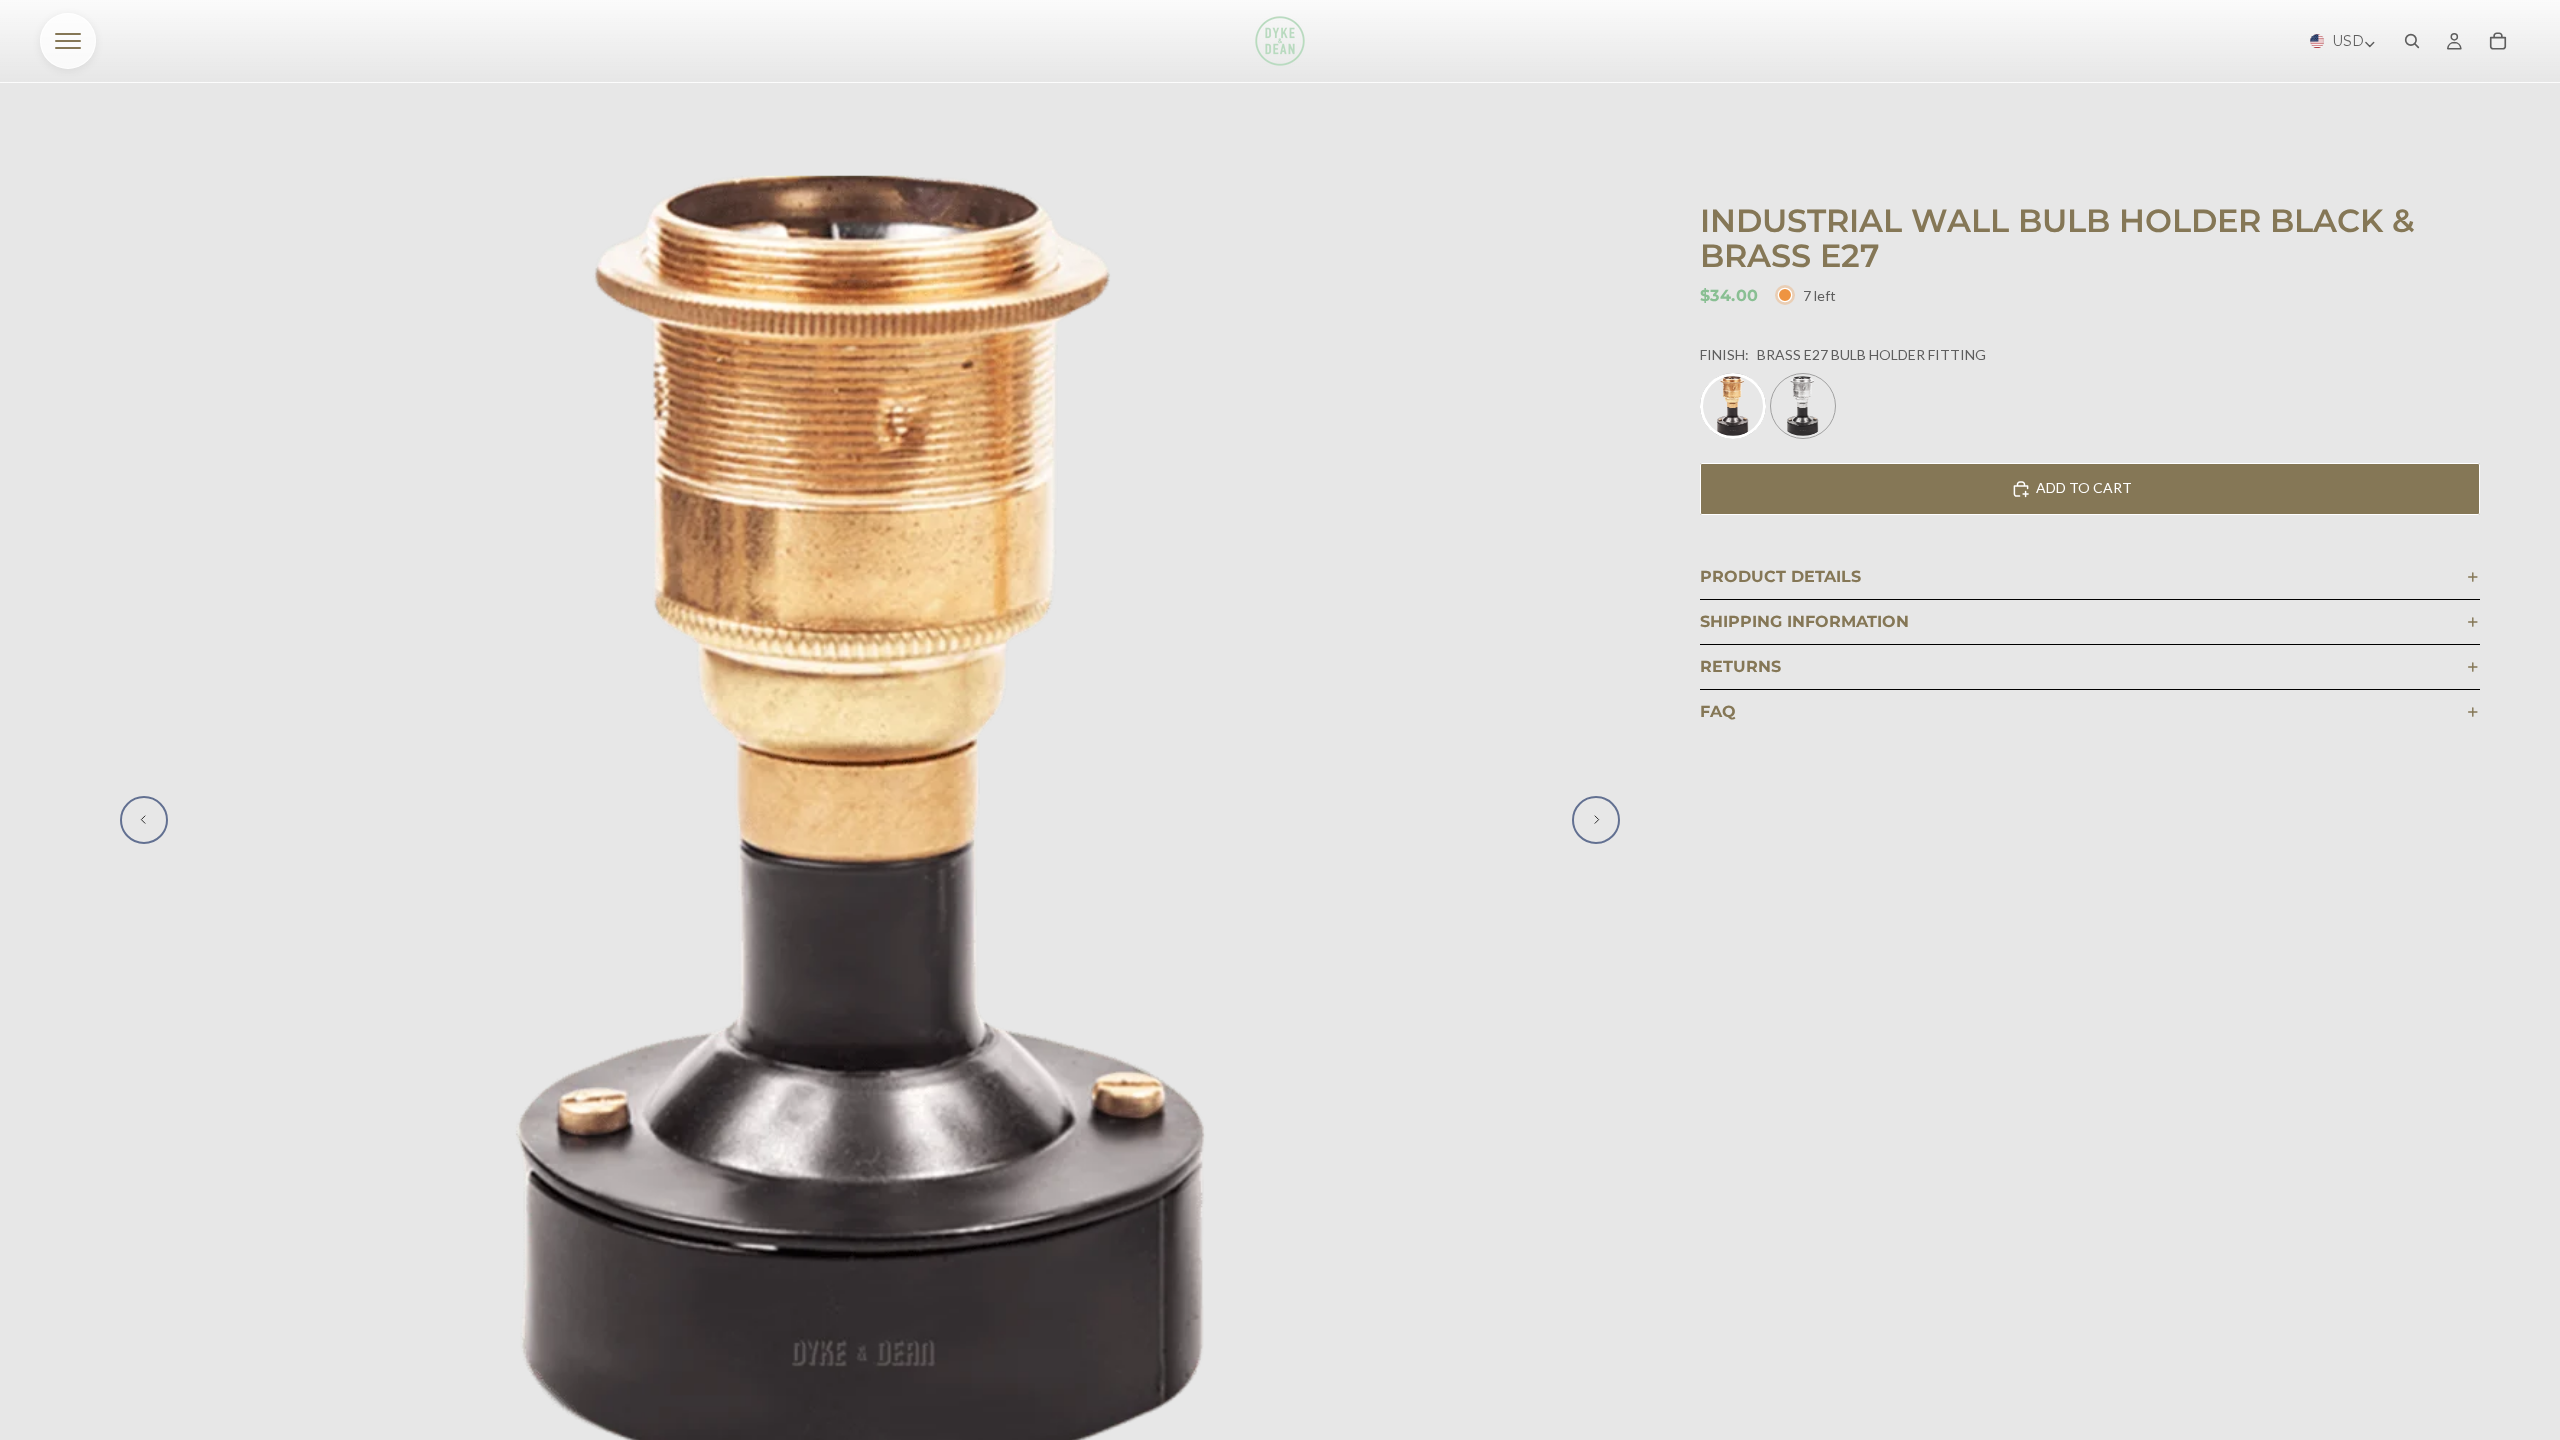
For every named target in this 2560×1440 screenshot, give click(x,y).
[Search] (2412, 41)
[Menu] (68, 41)
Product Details (1780, 576)
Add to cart (2084, 487)
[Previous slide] (144, 820)
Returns (1740, 666)
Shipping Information (1804, 621)
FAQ (1718, 711)
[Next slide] (1596, 820)
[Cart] (2498, 41)
